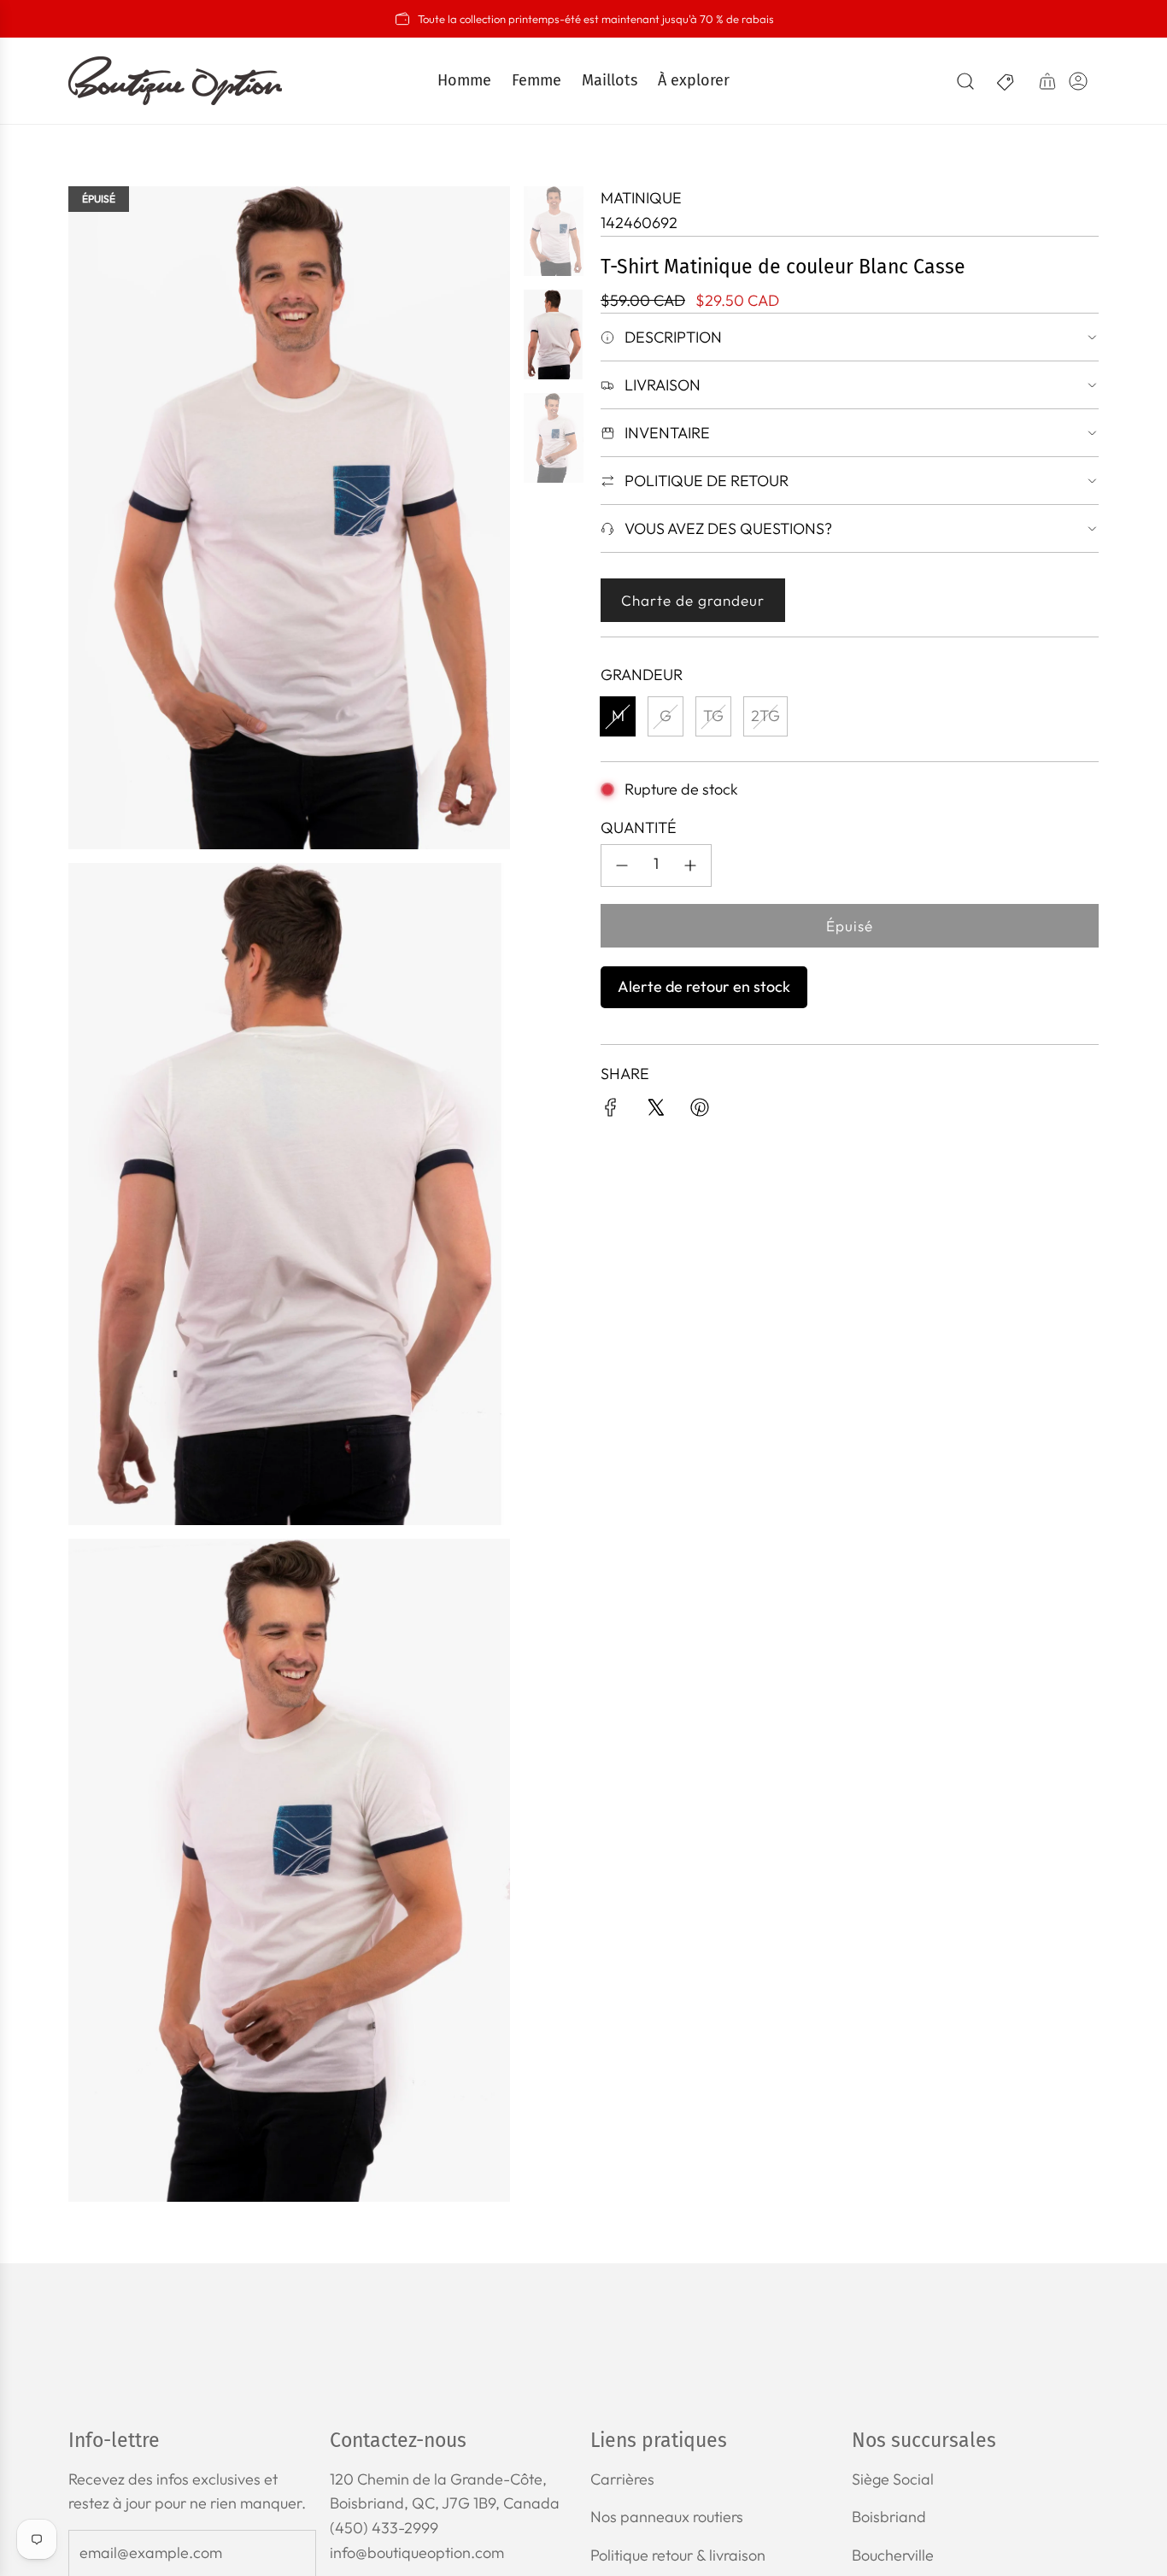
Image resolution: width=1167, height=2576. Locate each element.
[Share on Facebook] (611, 1111)
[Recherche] (965, 81)
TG (713, 716)
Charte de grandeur (693, 600)
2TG (765, 716)
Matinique (641, 198)
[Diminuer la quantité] (622, 866)
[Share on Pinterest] (700, 1111)
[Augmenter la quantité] (690, 866)
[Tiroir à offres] (1006, 81)
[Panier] (1047, 81)
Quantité (639, 827)
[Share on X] (655, 1111)
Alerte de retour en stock (704, 986)
